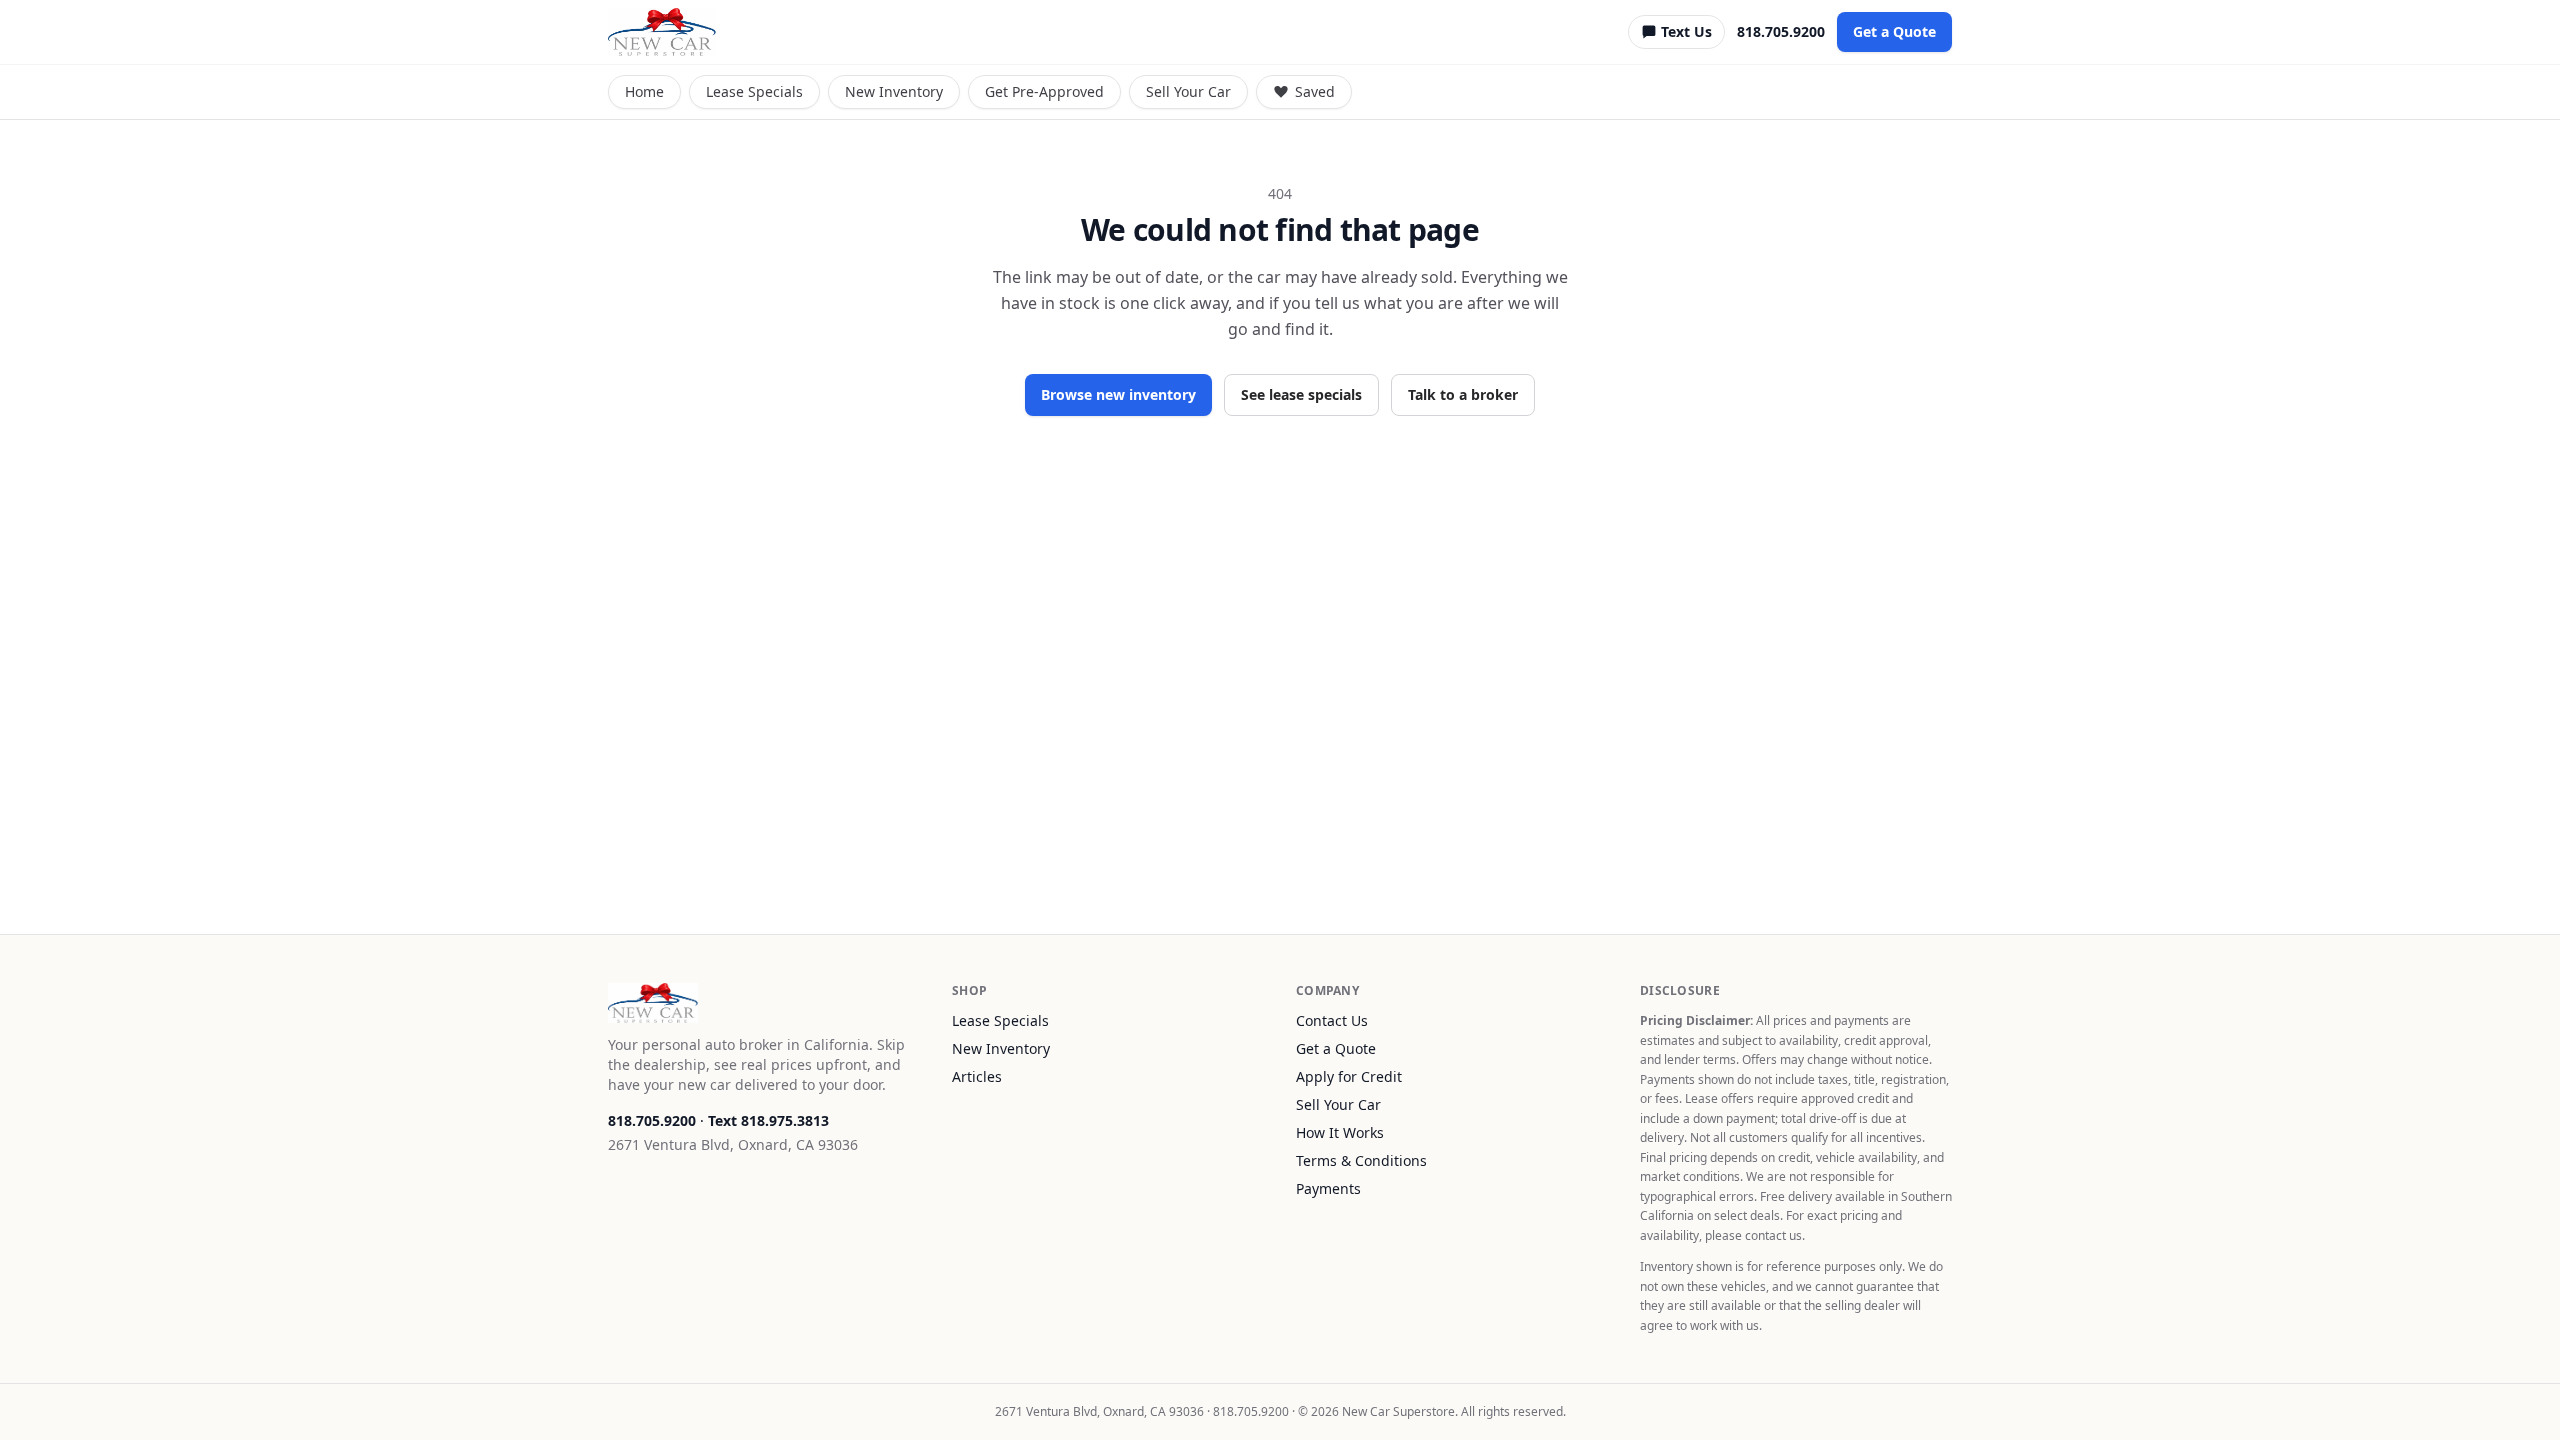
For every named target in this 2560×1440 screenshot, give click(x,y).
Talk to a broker (1463, 394)
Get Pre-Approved (1044, 91)
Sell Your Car (1188, 91)
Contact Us (1332, 1020)
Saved (1315, 91)
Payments (1328, 1188)
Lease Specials (754, 91)
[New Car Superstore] (662, 32)
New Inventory (894, 91)
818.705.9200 (1781, 31)
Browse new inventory (1118, 394)
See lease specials (1301, 394)
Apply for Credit (1349, 1076)
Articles (977, 1076)
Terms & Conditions (1361, 1160)
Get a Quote (1894, 31)
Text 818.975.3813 (768, 1120)
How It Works (1340, 1132)
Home (644, 91)
